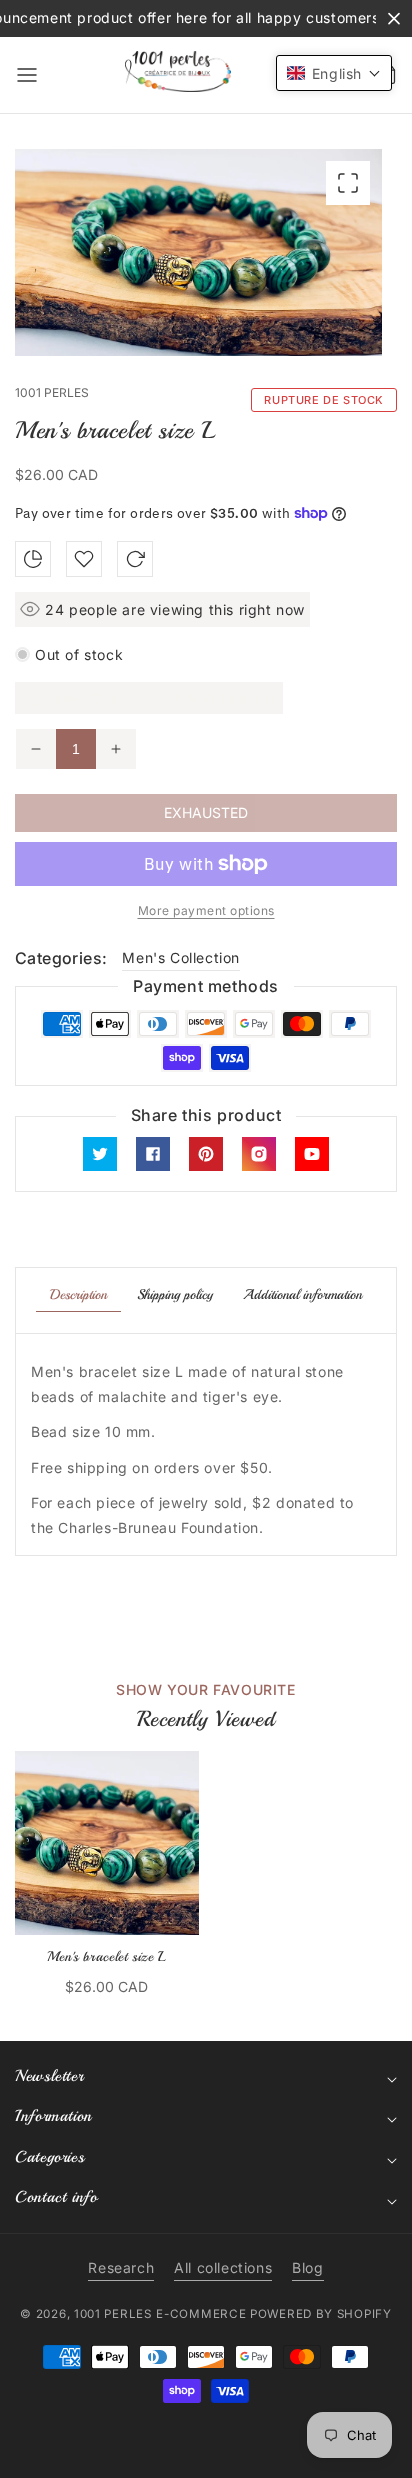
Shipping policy (175, 1294)
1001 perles (113, 2314)
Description (78, 1294)
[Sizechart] (33, 559)
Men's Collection (181, 957)
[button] (27, 75)
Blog (307, 2267)
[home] (205, 2453)
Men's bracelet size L (107, 1956)
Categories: (61, 958)
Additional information (302, 1294)
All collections (223, 2267)
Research (121, 2267)
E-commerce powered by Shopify (273, 2314)
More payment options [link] (206, 910)
